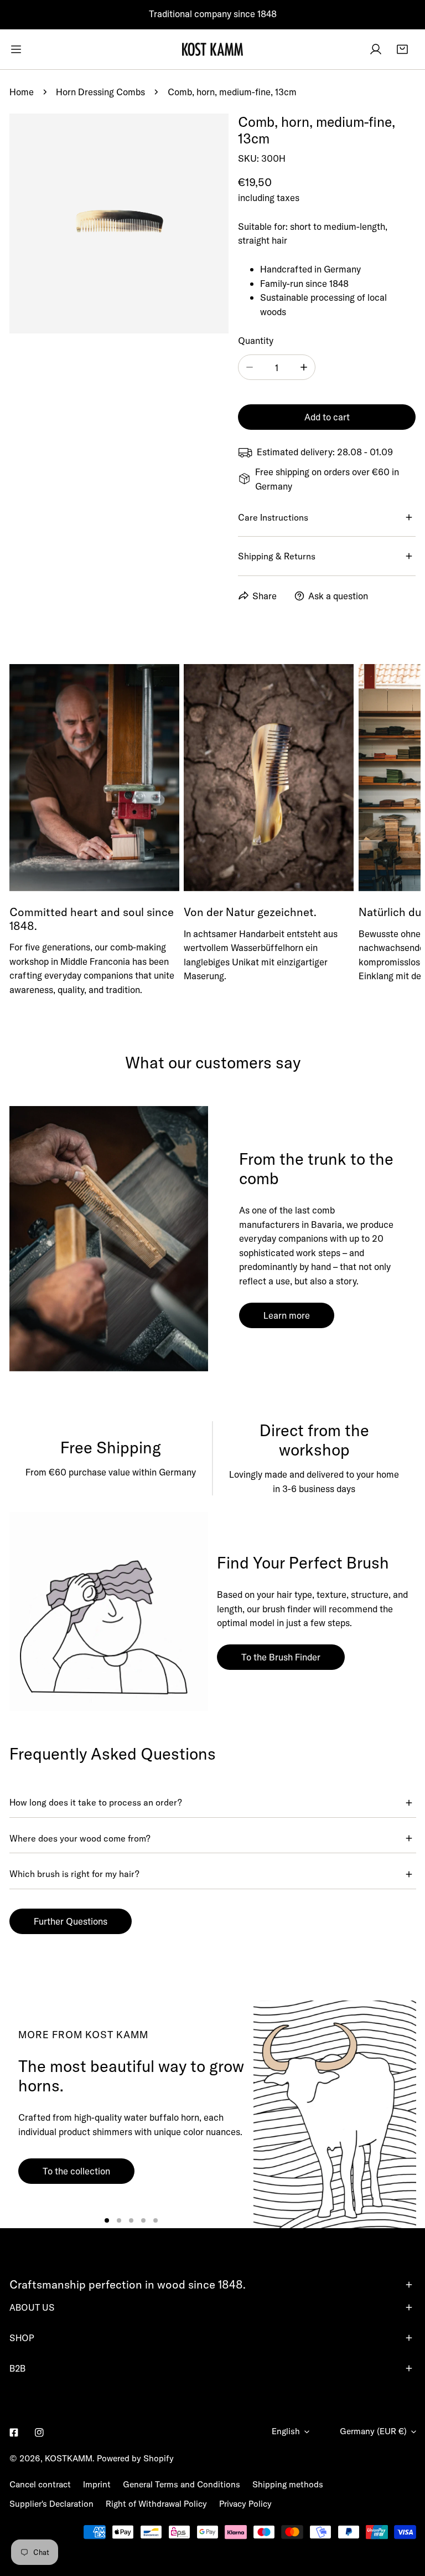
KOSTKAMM (69, 2458)
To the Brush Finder (281, 1657)
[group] (335, 2114)
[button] (402, 49)
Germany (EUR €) (373, 2431)
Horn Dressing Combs (100, 92)
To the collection (76, 2171)
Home (22, 92)
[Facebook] (14, 2432)
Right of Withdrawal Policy (156, 2504)
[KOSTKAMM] (212, 49)
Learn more (287, 1315)
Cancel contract (40, 2484)
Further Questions (71, 1921)
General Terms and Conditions (182, 2484)
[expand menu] (16, 49)
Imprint (97, 2484)
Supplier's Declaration (51, 2504)
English (286, 2431)
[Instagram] (40, 2432)
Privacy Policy (245, 2504)
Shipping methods (288, 2484)
